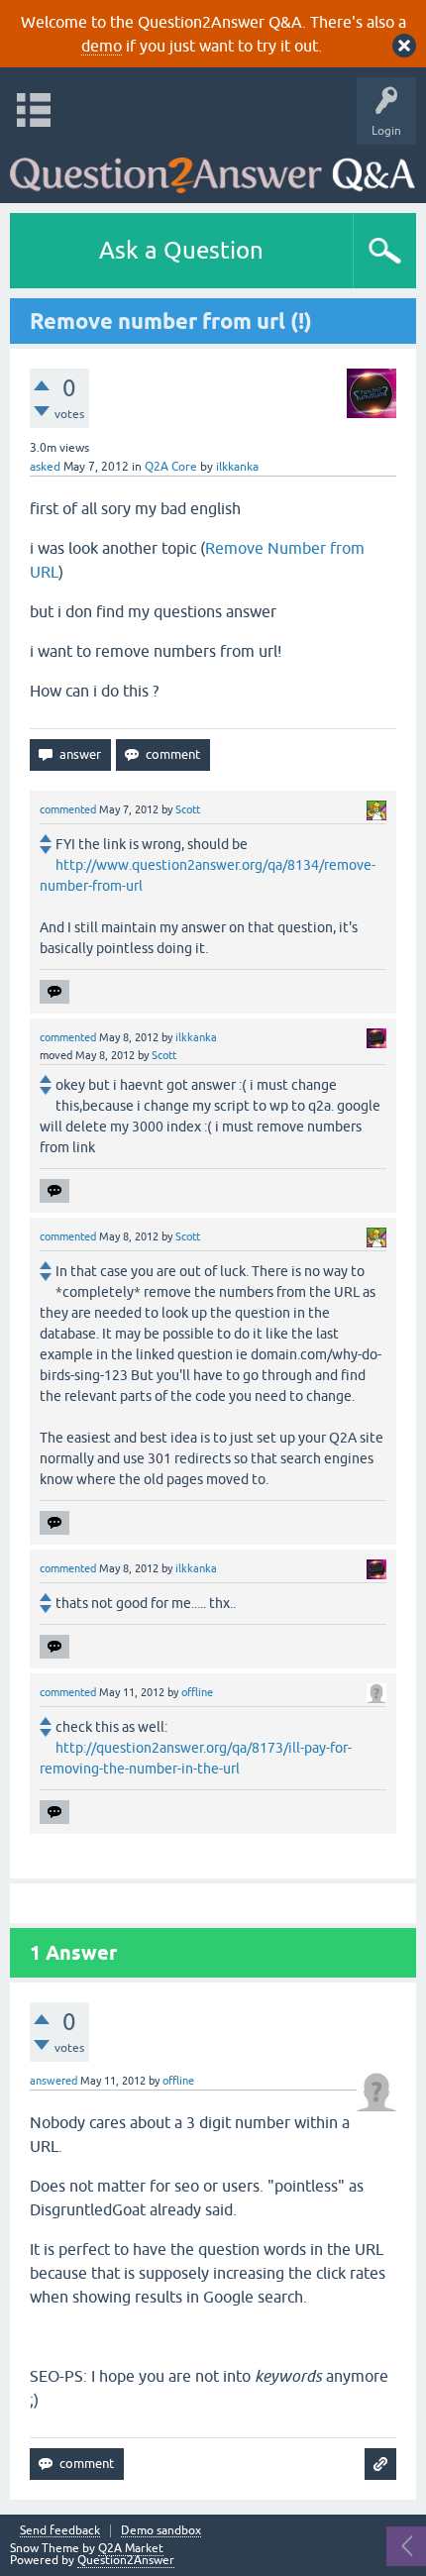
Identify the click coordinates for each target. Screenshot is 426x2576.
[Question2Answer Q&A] (213, 169)
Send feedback (60, 2531)
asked (45, 467)
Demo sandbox (161, 2531)
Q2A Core (171, 467)
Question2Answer (126, 2560)
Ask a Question (181, 250)
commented (68, 809)
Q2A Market (131, 2548)
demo (102, 46)
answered (53, 2081)
